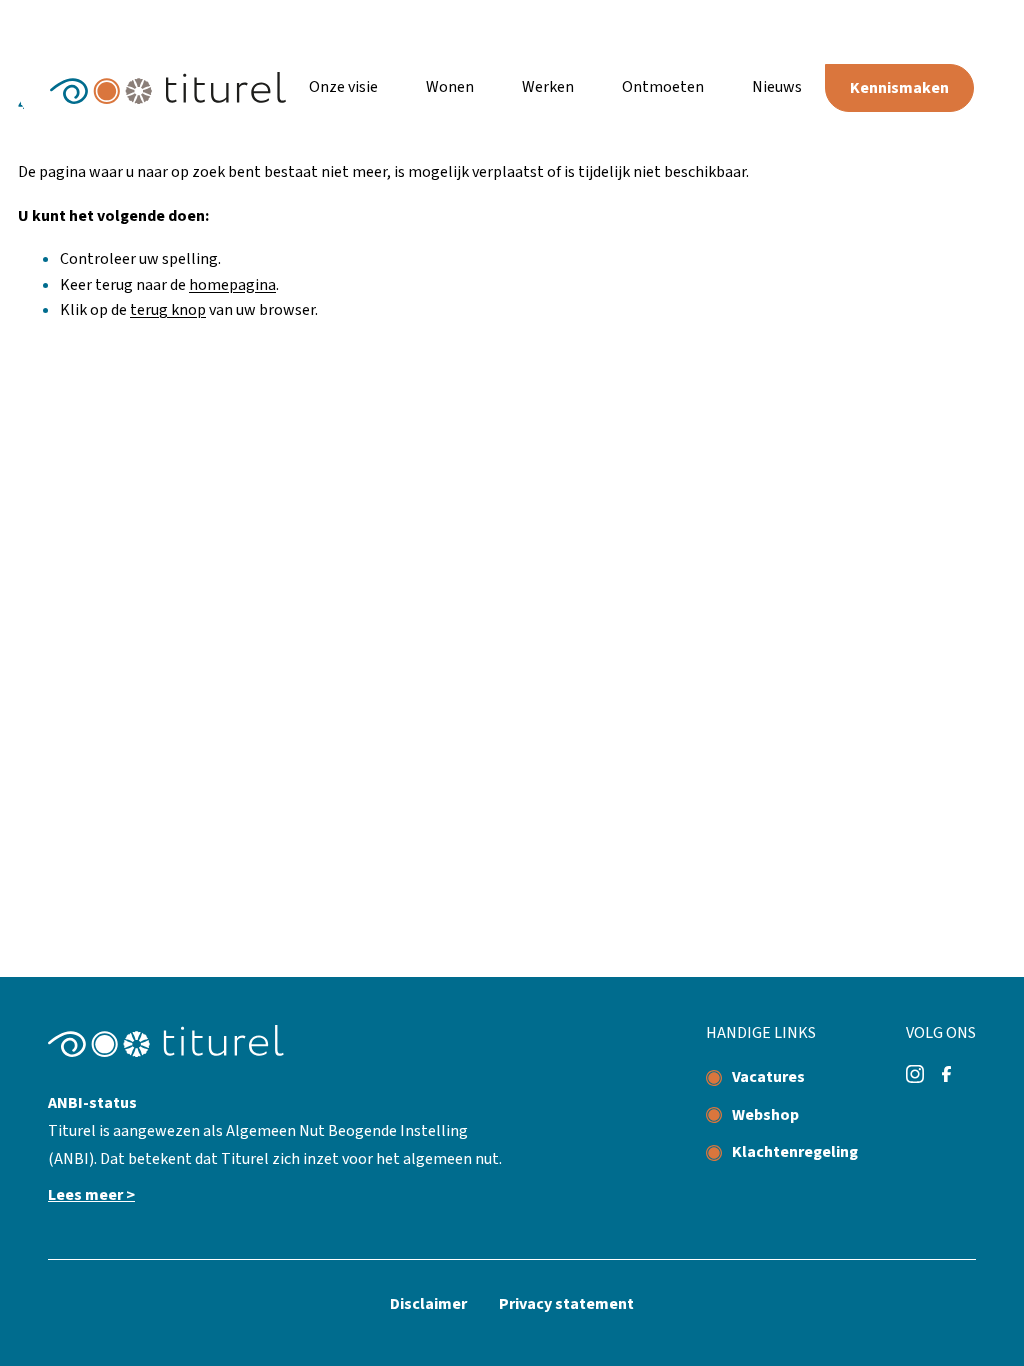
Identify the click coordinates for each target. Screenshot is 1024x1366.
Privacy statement (566, 1304)
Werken (548, 87)
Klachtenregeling (795, 1152)
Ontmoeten (663, 87)
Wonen (450, 87)
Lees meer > (91, 1195)
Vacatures (768, 1077)
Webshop (765, 1115)
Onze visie (343, 87)
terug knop (168, 310)
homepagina (232, 285)
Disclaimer (428, 1304)
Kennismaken (899, 88)
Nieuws (777, 87)
